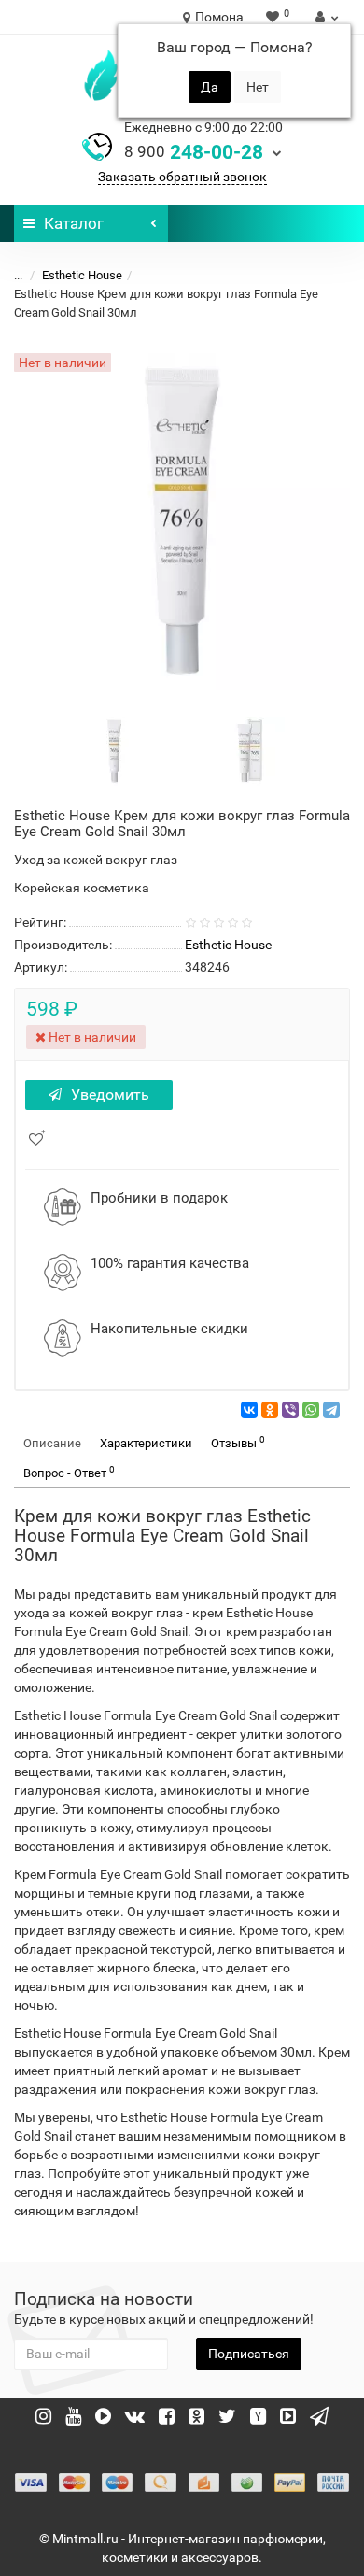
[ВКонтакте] (249, 1410)
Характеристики (146, 1443)
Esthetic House (82, 275)
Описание (52, 1443)
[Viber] (290, 1410)
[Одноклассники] (270, 1410)
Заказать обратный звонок (182, 177)
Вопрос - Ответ (69, 1472)
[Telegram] (331, 1410)
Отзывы (238, 1442)
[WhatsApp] (311, 1410)
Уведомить (110, 1095)
